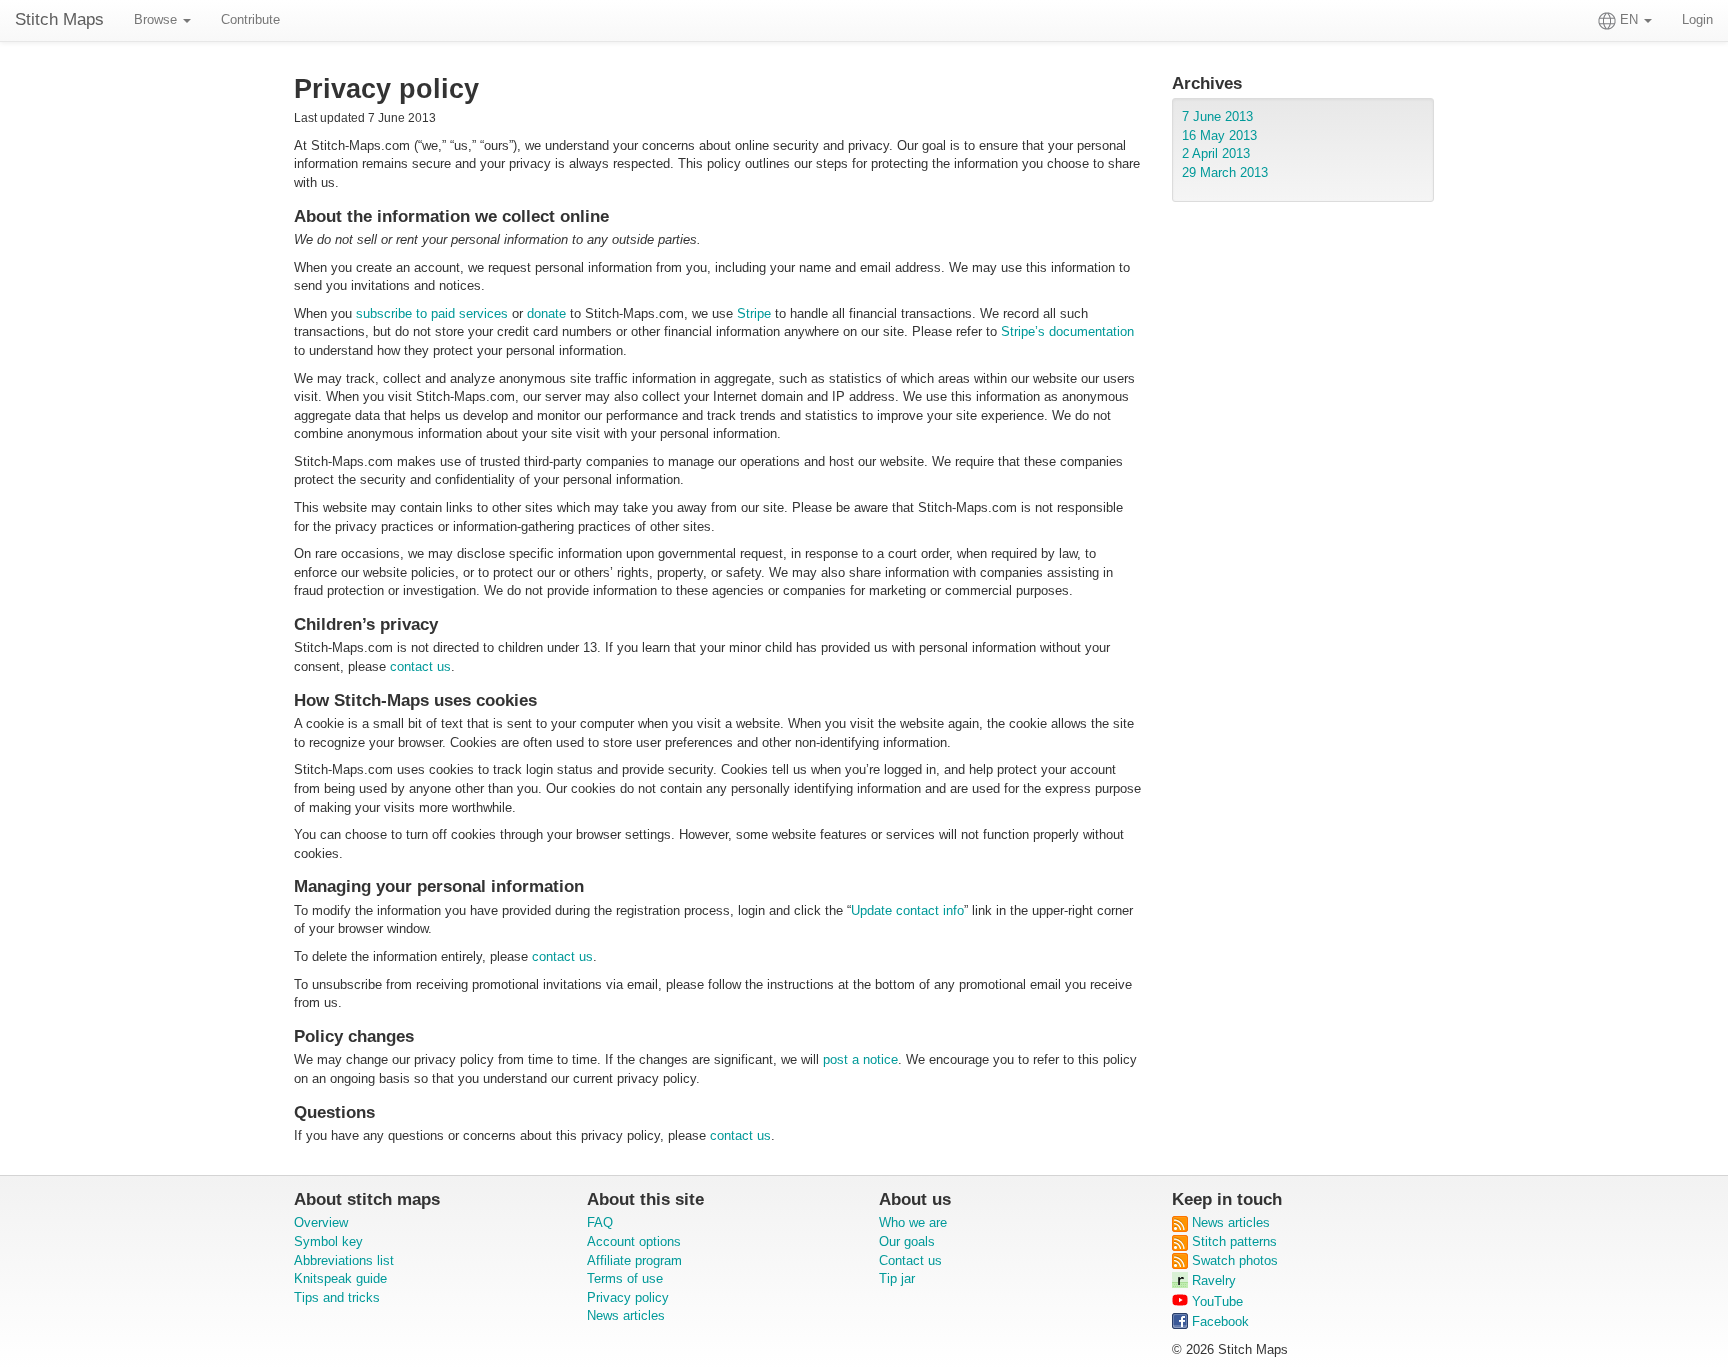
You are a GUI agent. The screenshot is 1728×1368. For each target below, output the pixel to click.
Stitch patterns (1232, 1241)
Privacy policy (628, 1297)
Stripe (754, 313)
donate (546, 313)
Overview (321, 1222)
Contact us (910, 1260)
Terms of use (625, 1278)
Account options (634, 1241)
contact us (420, 666)
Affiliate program (634, 1260)
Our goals (907, 1241)
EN (1629, 19)
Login (1697, 19)
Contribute (250, 19)
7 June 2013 (1217, 116)
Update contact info (907, 910)
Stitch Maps (59, 19)
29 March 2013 (1225, 172)
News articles (626, 1315)
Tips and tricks (337, 1297)
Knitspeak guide (340, 1278)
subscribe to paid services (432, 313)
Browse (157, 19)
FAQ (600, 1222)
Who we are (913, 1222)
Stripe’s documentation (1067, 331)
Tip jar (897, 1278)
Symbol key (328, 1241)
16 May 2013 (1219, 135)
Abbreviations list (344, 1260)
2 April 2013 (1216, 153)
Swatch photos (1233, 1260)
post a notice (860, 1059)
